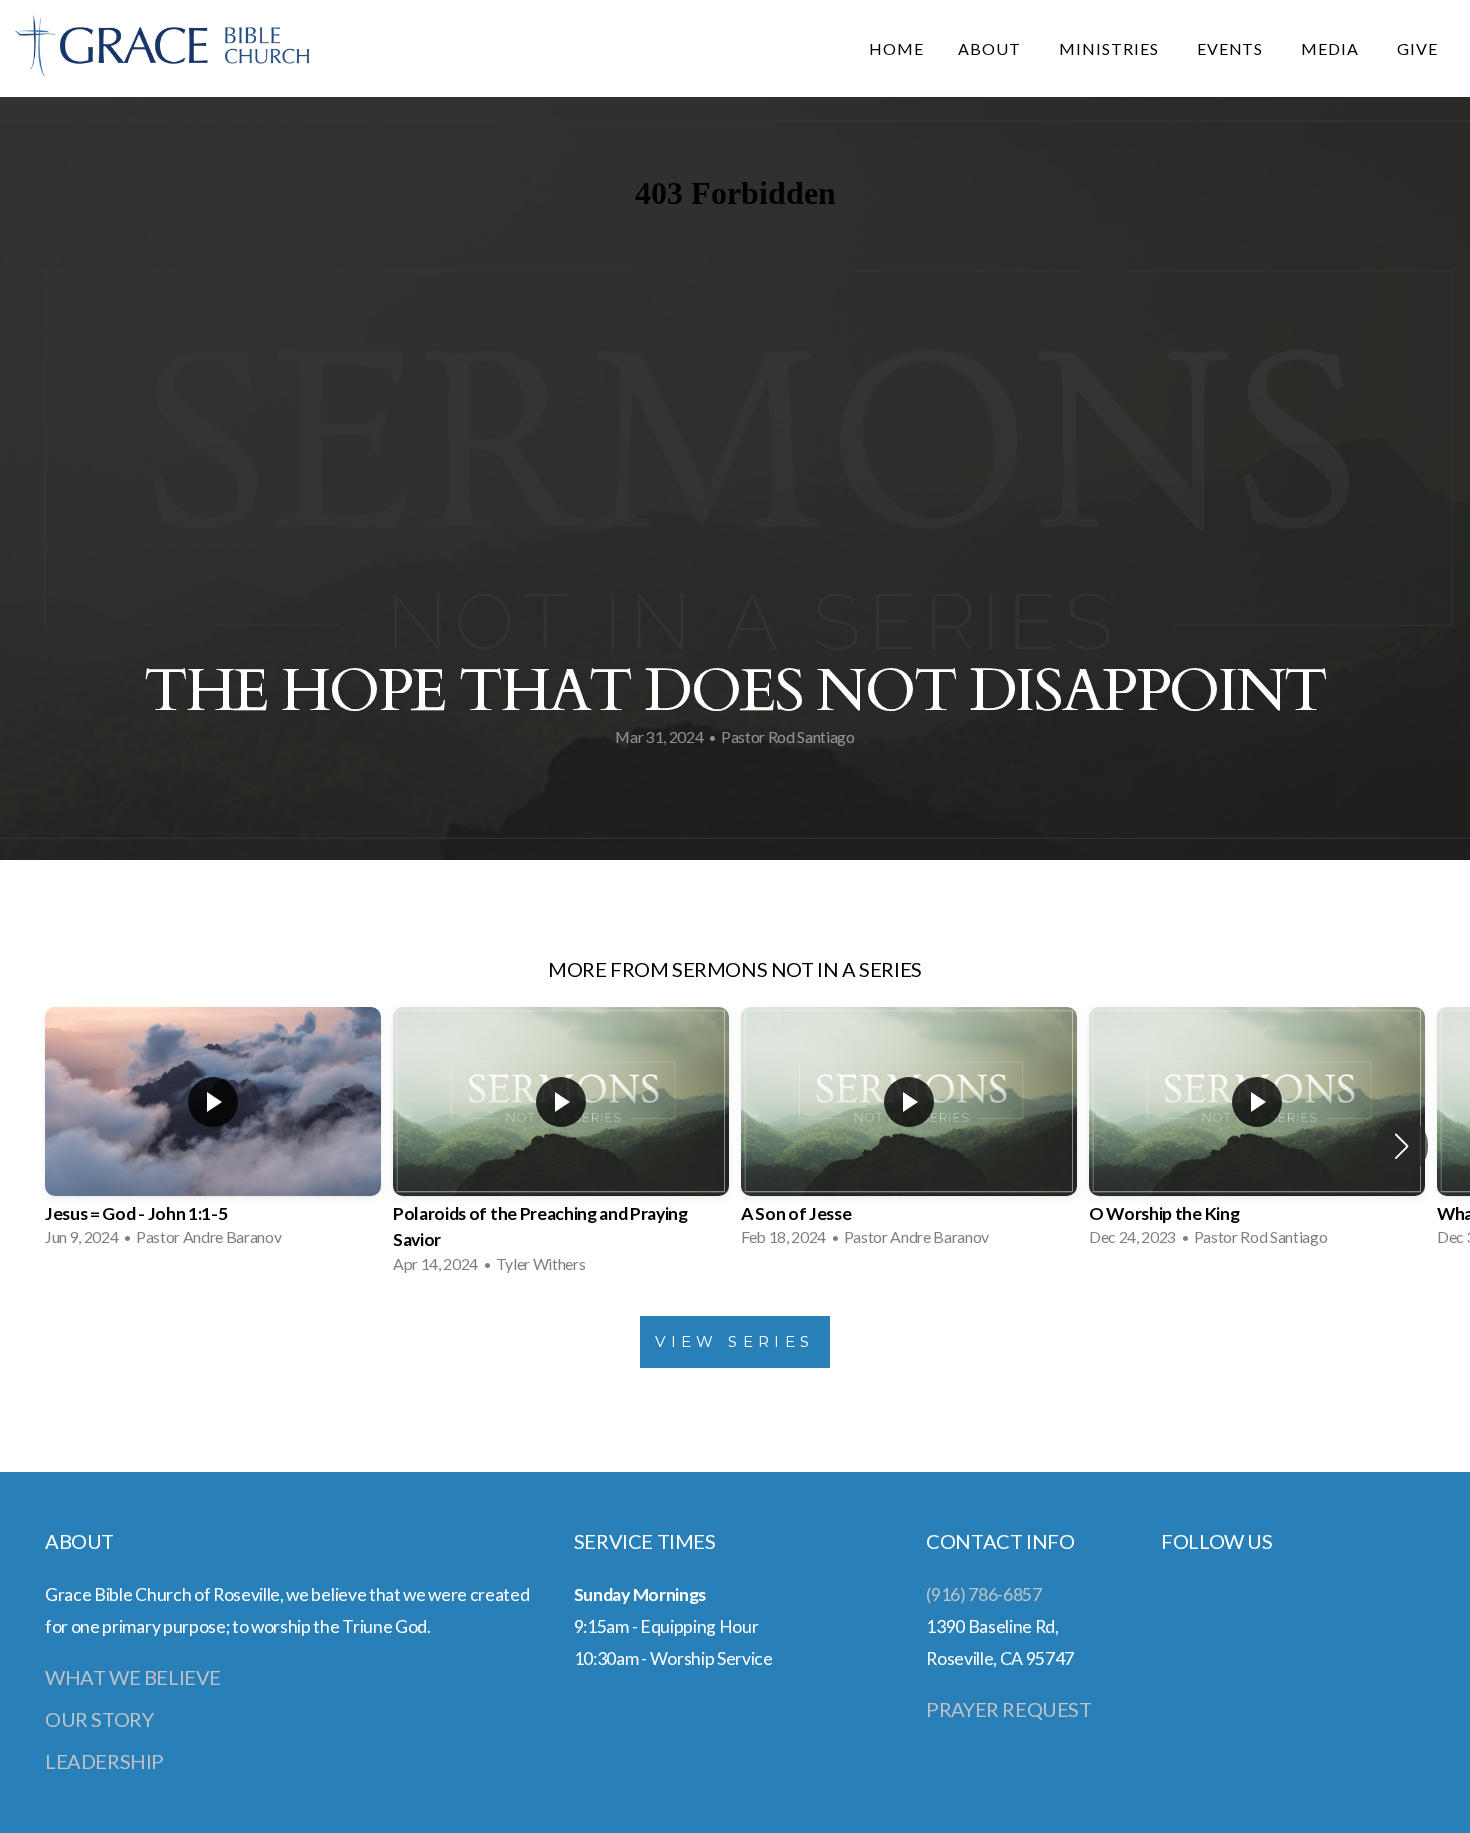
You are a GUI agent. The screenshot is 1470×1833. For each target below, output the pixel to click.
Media (1332, 48)
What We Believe (133, 1677)
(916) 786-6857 (984, 1594)
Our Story (99, 1719)
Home (896, 48)
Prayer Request (1008, 1709)
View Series (734, 1341)
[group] (213, 1133)
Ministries (1111, 48)
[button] (1401, 1146)
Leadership (104, 1761)
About (991, 48)
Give (1417, 48)
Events (1232, 48)
